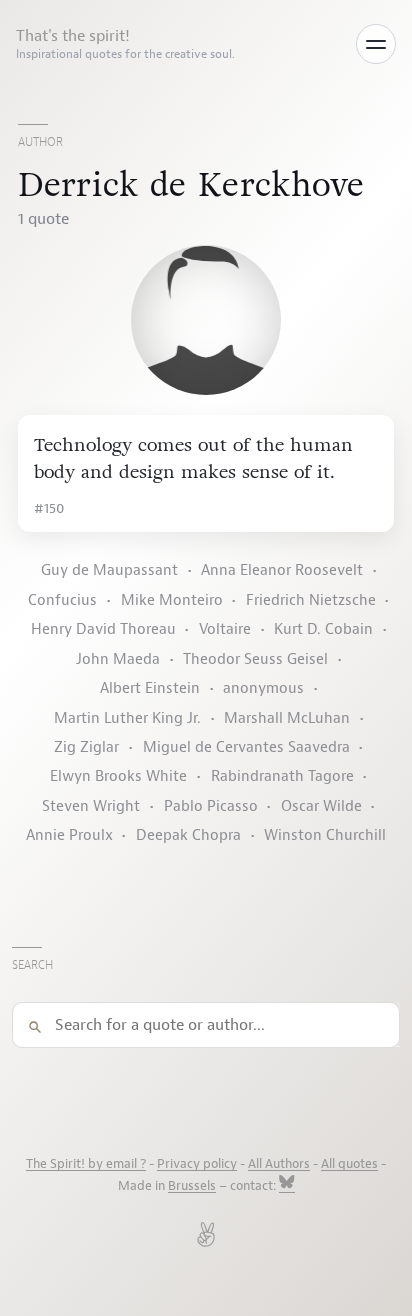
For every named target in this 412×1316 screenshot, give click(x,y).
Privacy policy (197, 1164)
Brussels (192, 1186)
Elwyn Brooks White (118, 776)
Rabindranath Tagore (282, 776)
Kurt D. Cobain (323, 629)
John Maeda (118, 659)
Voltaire (225, 629)
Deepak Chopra (188, 835)
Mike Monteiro (172, 600)
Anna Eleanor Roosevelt (282, 570)
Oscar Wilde (321, 806)
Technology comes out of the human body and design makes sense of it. (193, 458)
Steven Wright (91, 806)
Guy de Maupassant (109, 570)
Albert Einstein (150, 688)
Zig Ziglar (86, 747)
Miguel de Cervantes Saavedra (246, 747)
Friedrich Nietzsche (311, 600)
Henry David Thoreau (103, 629)
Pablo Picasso (211, 806)
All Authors (279, 1164)
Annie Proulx (69, 835)
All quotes (349, 1164)
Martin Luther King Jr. (127, 718)
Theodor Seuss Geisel (255, 659)
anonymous (263, 688)
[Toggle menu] (376, 44)
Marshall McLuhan (287, 718)
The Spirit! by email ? (86, 1164)
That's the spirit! (125, 44)
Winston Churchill (325, 835)
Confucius (62, 600)
